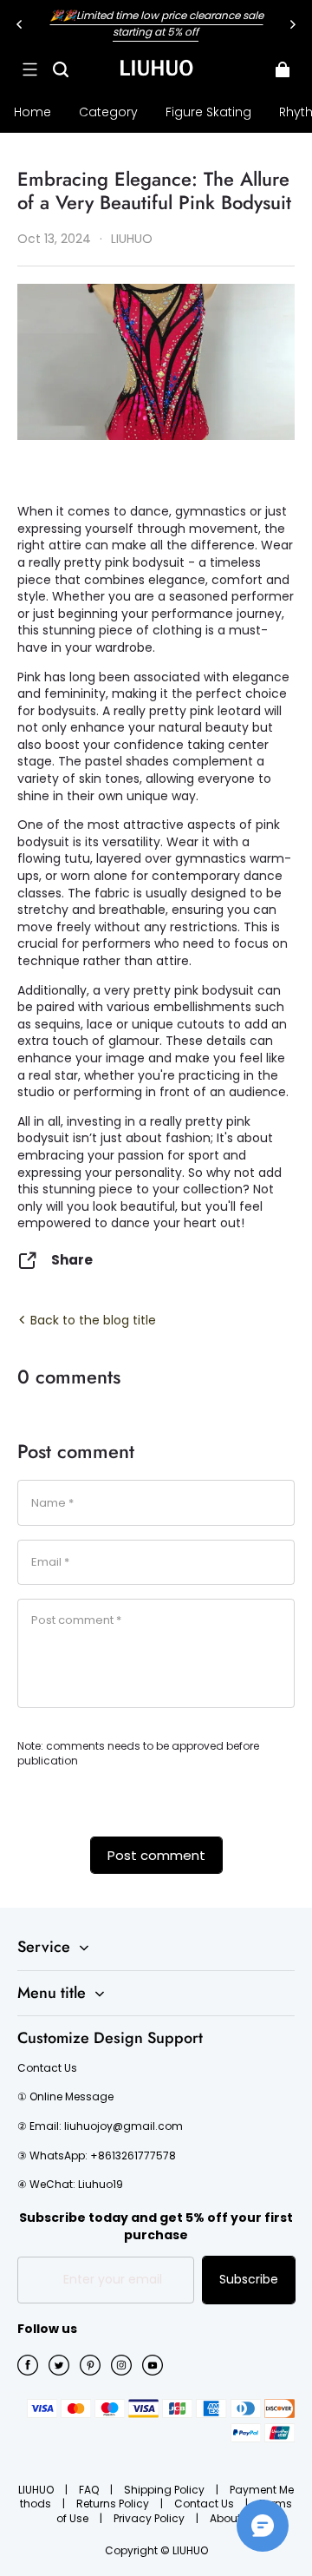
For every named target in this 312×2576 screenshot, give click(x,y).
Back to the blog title (91, 1320)
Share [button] (72, 1260)
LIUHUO (37, 2490)
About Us (233, 2518)
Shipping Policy (166, 2490)
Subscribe (249, 2279)
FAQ (90, 2490)
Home (32, 112)
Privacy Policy (150, 2518)
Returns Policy (114, 2504)
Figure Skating (208, 112)
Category (108, 112)
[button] (29, 69)
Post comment (156, 1855)
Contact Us (205, 2504)
